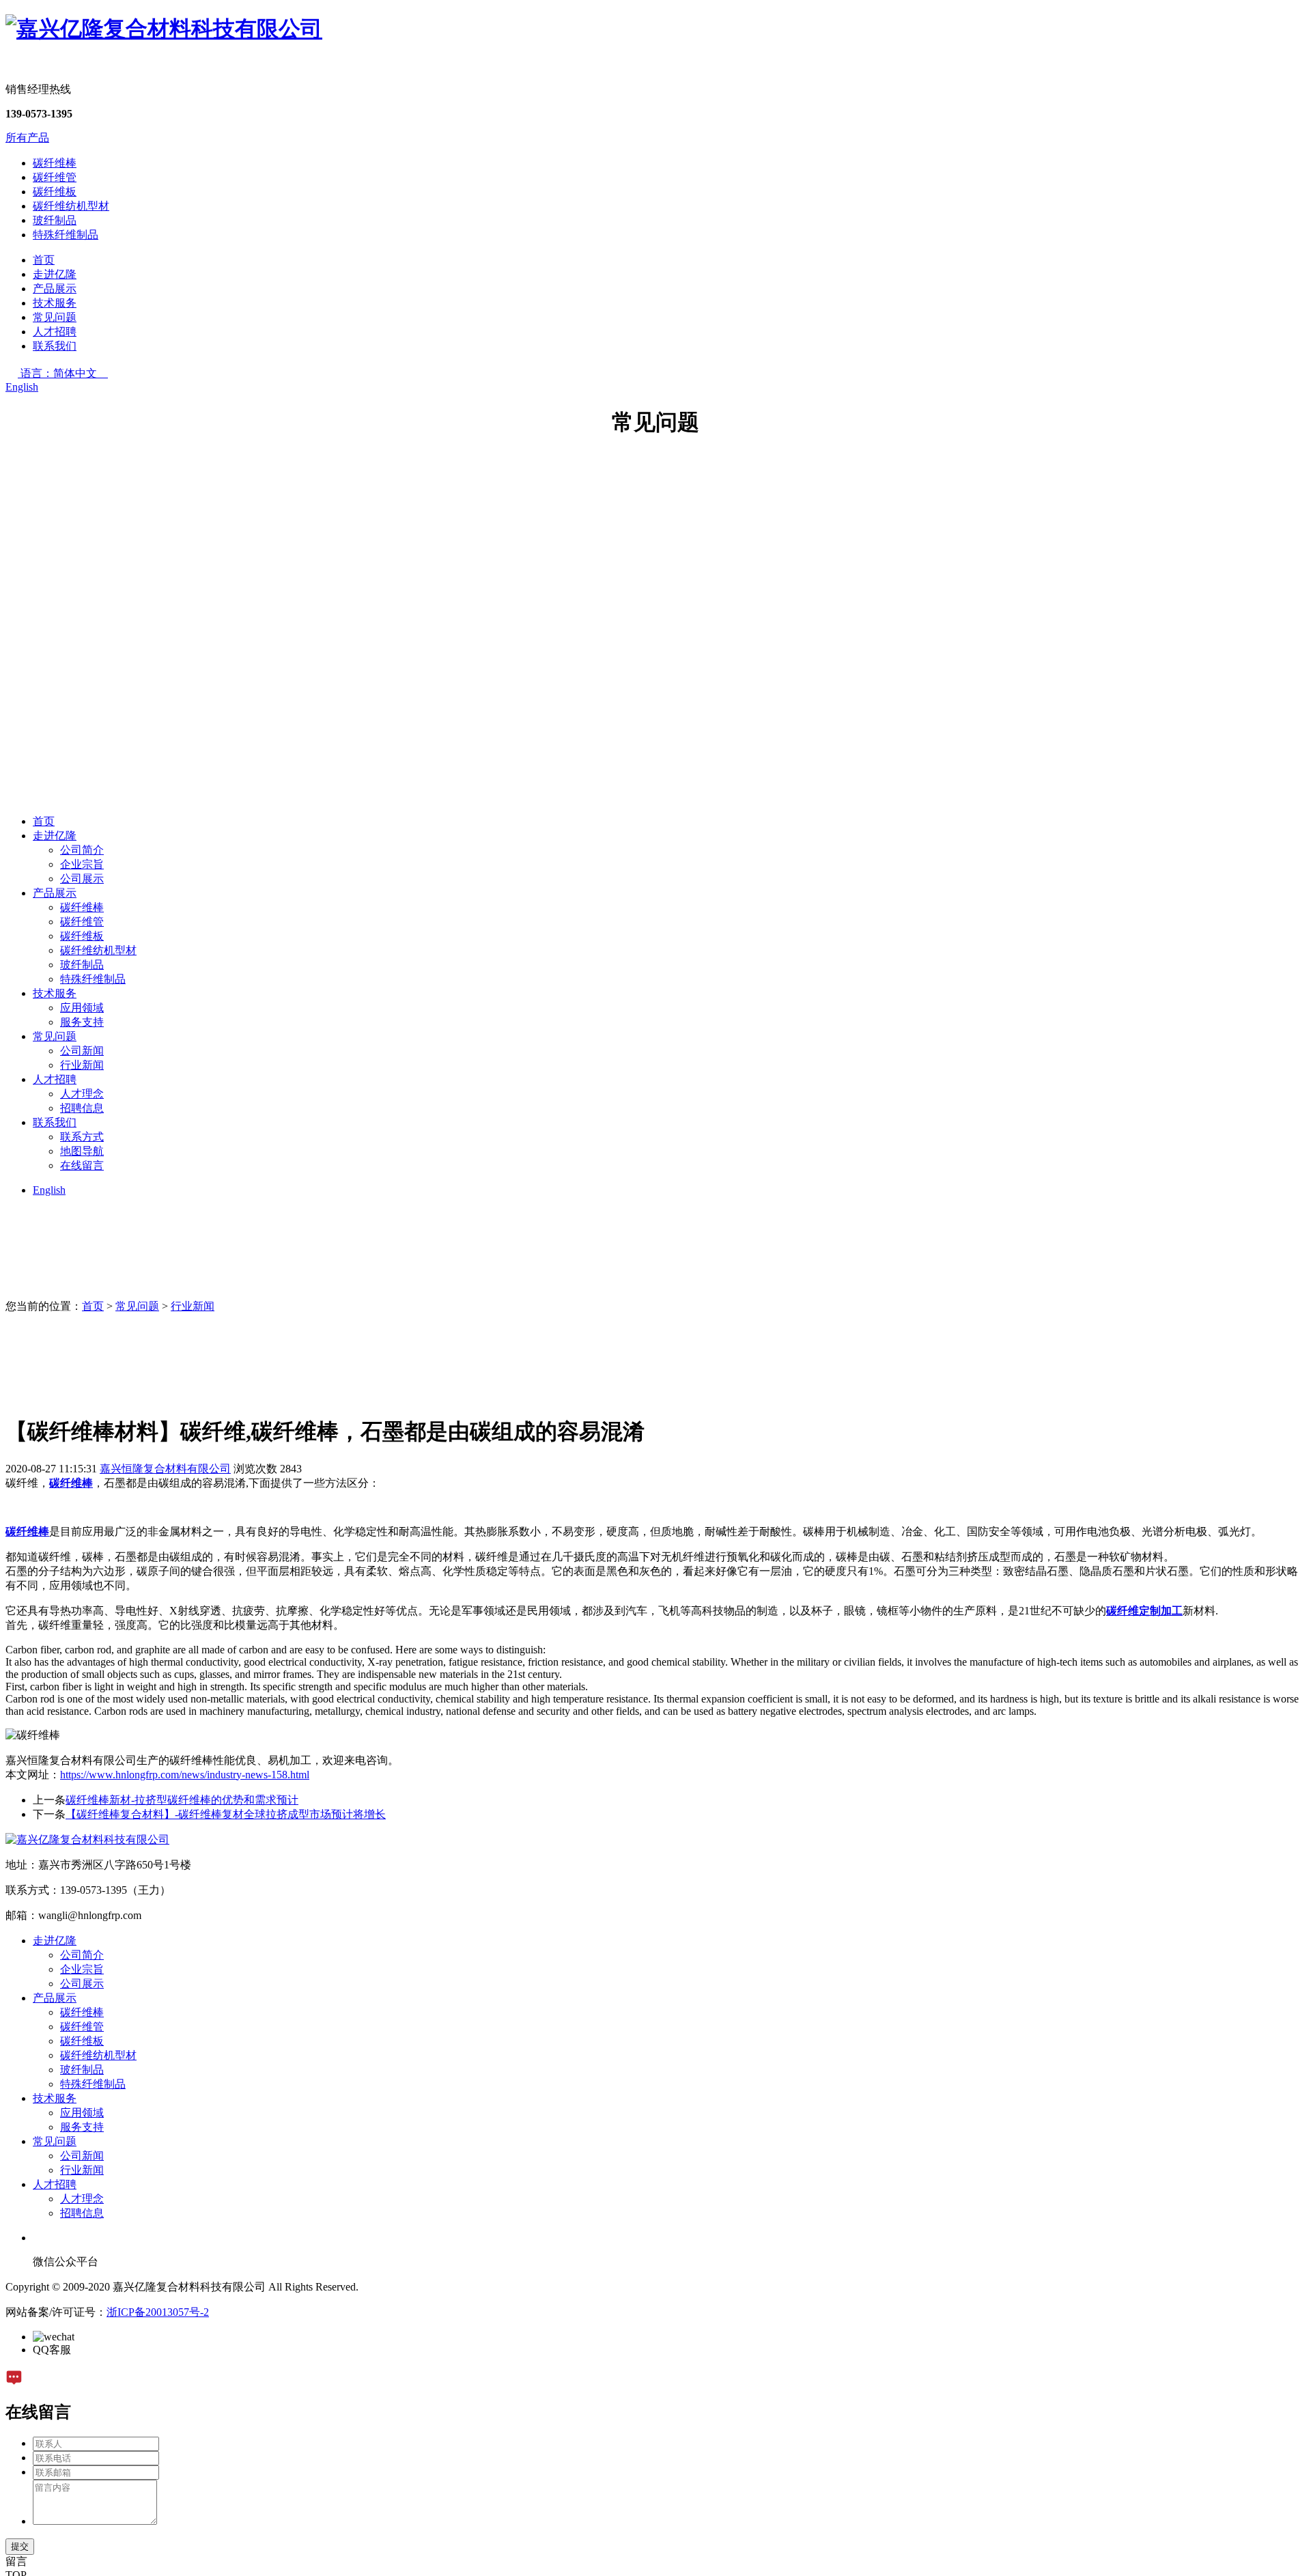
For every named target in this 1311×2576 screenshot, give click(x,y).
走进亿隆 (55, 274)
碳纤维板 (55, 192)
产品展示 (55, 289)
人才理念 (82, 1094)
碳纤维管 (55, 177)
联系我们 (55, 346)
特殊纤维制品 (66, 235)
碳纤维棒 (55, 163)
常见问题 (55, 317)
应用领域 (82, 1008)
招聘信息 (82, 1108)
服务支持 (82, 1022)
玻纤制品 (55, 220)
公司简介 (82, 850)
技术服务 (55, 303)
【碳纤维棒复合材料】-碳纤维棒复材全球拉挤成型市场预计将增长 (226, 1814)
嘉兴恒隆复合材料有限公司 (165, 1469)
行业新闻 (82, 1065)
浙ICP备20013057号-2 (158, 2312)
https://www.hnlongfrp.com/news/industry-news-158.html (185, 1775)
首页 (44, 260)
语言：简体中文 (64, 373)
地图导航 (82, 1151)
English (22, 387)
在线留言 (82, 1165)
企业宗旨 (82, 864)
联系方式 (82, 1137)
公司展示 (82, 879)
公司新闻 (82, 1051)
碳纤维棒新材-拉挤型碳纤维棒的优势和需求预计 (182, 1800)
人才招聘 (55, 332)
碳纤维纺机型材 (71, 206)
